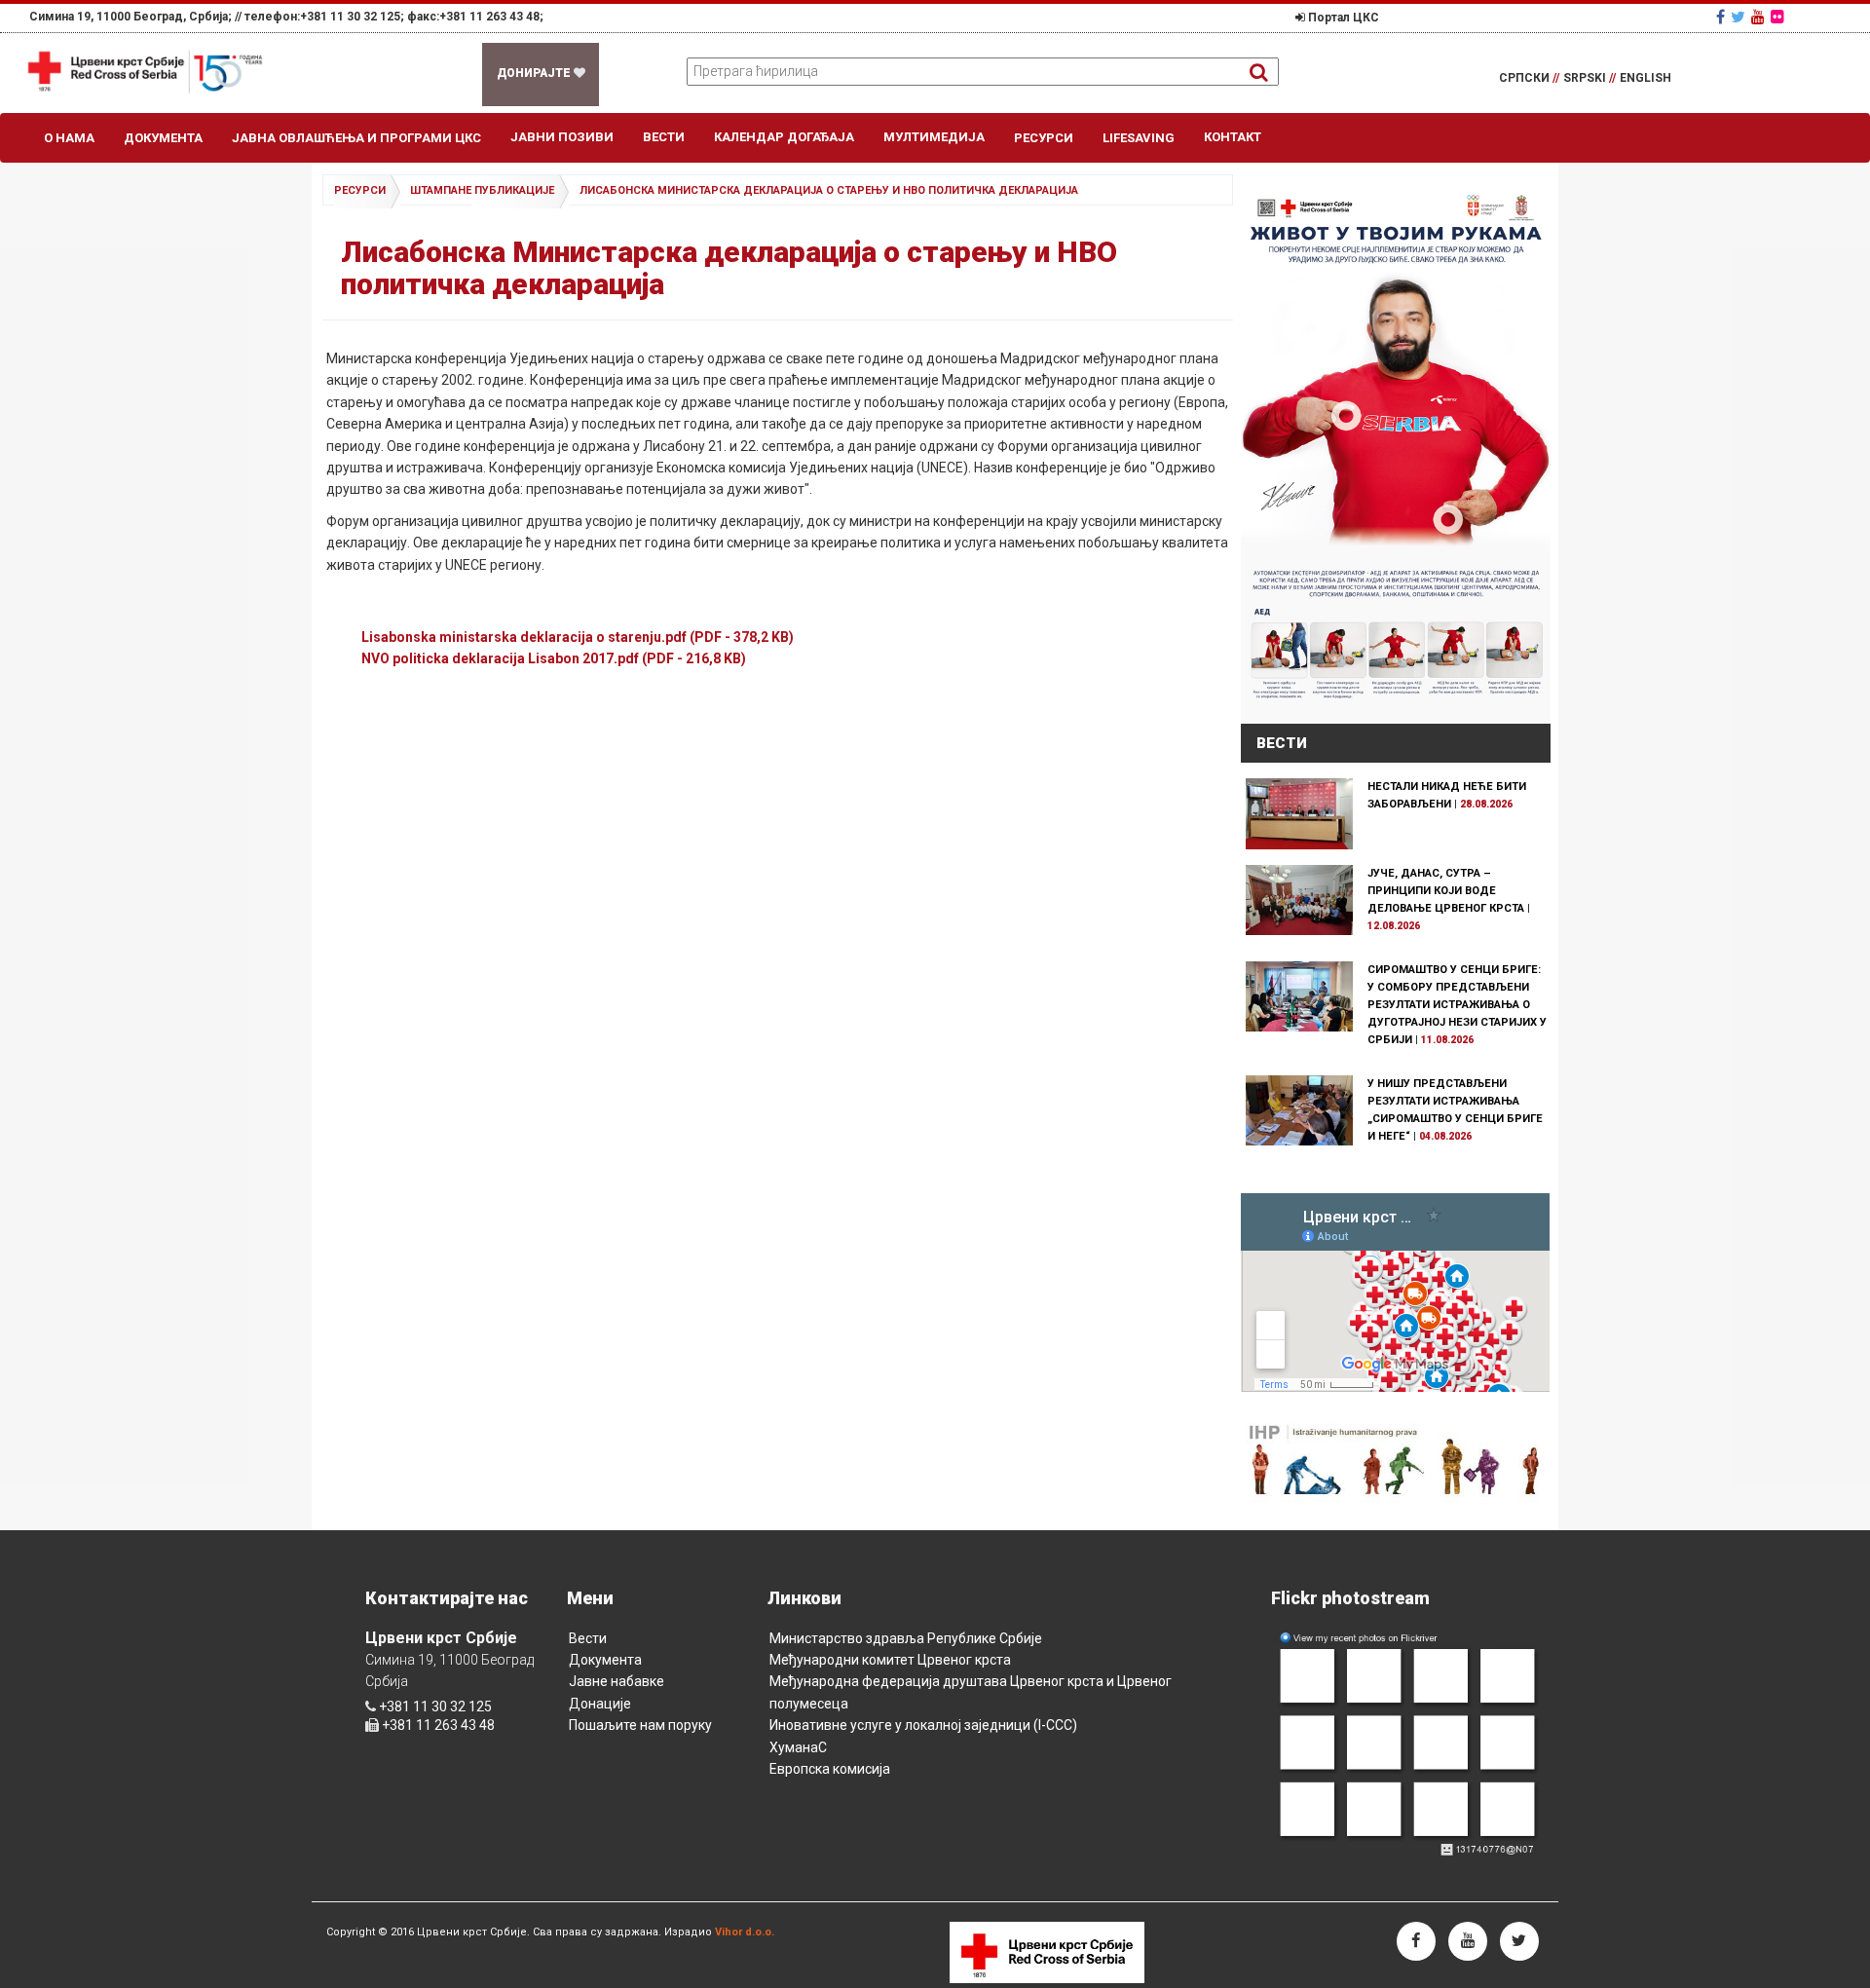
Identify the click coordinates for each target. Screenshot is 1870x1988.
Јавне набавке (617, 1681)
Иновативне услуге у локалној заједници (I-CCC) (923, 1725)
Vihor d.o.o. (745, 1932)
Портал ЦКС (1342, 18)
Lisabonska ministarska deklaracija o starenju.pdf (578, 637)
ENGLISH (1646, 78)
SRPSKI (1589, 78)
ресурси (360, 190)
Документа (163, 138)
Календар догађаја (784, 137)
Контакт (1233, 137)
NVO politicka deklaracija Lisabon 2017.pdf (554, 658)
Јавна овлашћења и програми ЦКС (356, 138)
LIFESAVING (1139, 138)
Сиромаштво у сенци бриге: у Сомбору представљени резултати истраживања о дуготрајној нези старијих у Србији (1457, 1005)
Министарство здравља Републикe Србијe (906, 1638)
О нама (69, 138)
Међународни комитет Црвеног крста (890, 1660)
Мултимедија (934, 137)
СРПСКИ (1529, 78)
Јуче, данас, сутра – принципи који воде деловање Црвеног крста (1446, 891)
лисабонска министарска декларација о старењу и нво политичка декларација (829, 190)
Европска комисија (830, 1769)
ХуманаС (798, 1747)
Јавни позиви (562, 137)
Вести (664, 137)
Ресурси (1044, 138)
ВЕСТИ (1282, 743)
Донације (600, 1704)
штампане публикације (482, 190)
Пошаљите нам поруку (640, 1725)
